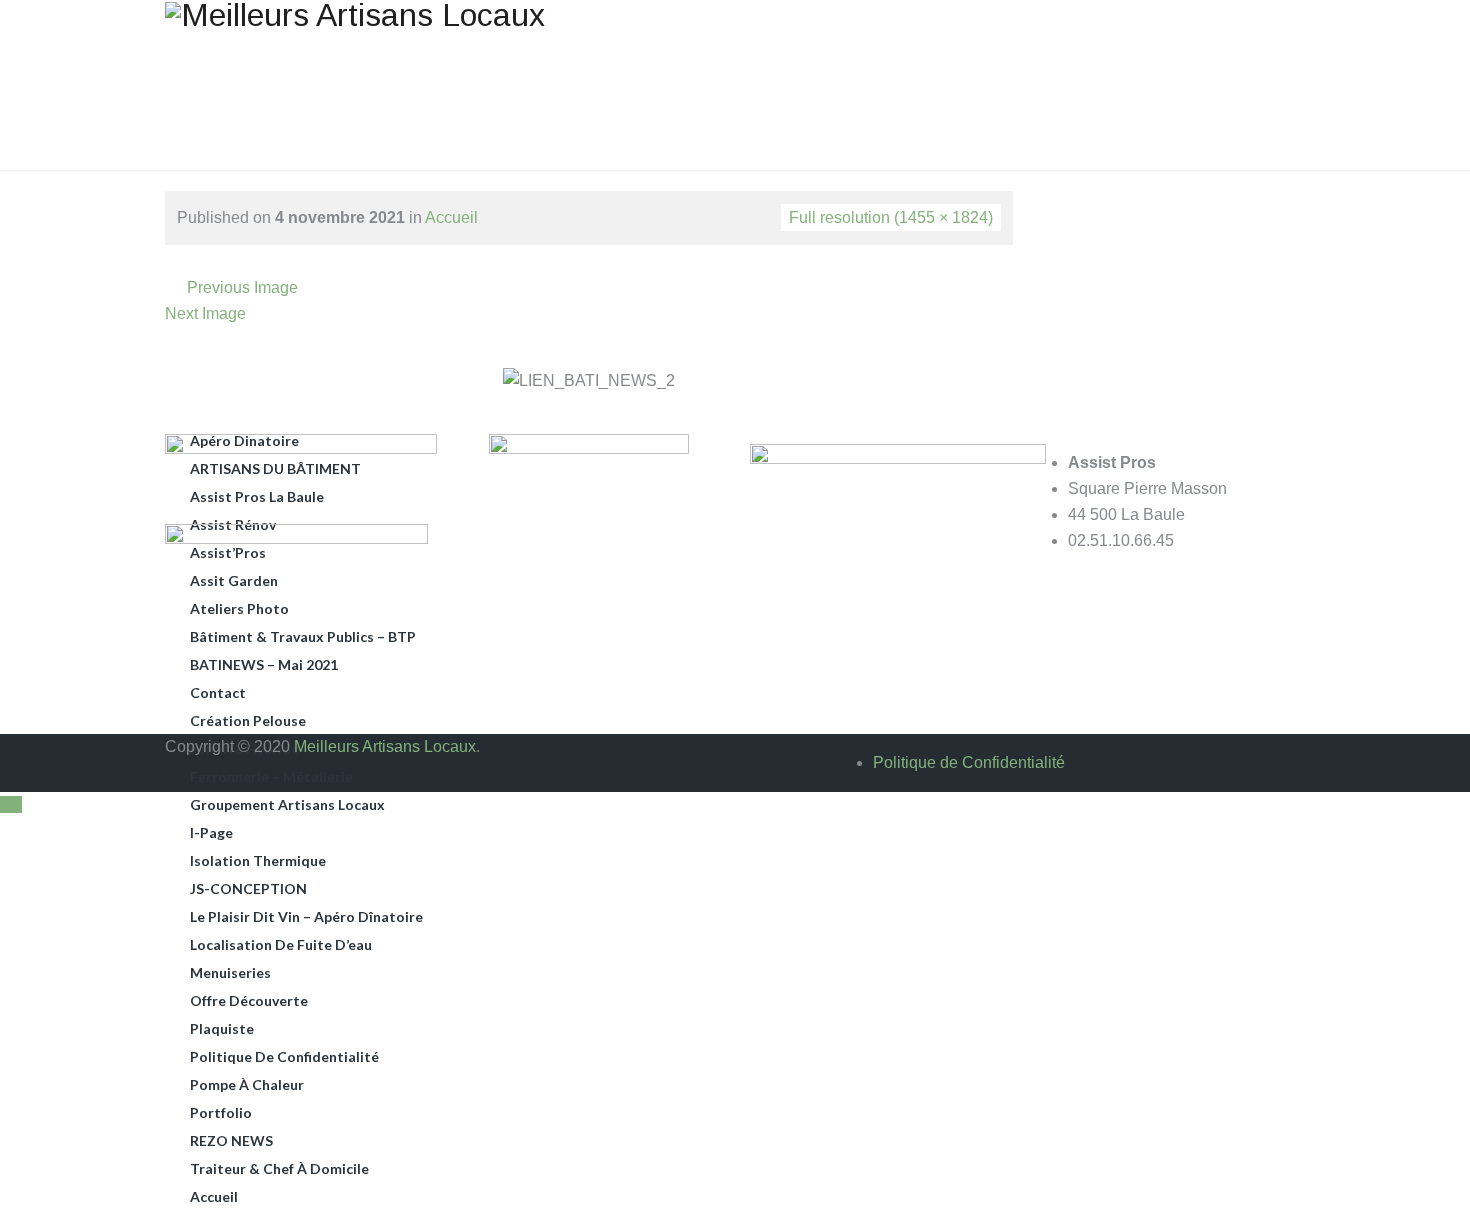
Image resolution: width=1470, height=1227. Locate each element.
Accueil (214, 1196)
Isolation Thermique (258, 860)
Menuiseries (230, 972)
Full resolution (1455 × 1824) (891, 217)
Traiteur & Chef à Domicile (279, 1168)
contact (218, 692)
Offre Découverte (249, 1000)
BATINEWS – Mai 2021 (264, 664)
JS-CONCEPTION (248, 888)
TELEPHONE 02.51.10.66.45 (1119, 39)
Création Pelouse (248, 720)
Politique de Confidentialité (284, 1056)
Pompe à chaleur (247, 1084)
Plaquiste (222, 1028)
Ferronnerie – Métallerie (271, 776)
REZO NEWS (231, 1140)
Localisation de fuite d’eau (281, 944)
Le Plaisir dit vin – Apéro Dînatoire (306, 916)
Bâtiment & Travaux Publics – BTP (303, 636)
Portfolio (221, 1112)
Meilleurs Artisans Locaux (385, 746)
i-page (211, 832)
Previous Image (242, 287)
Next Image (205, 313)
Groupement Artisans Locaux (287, 804)
